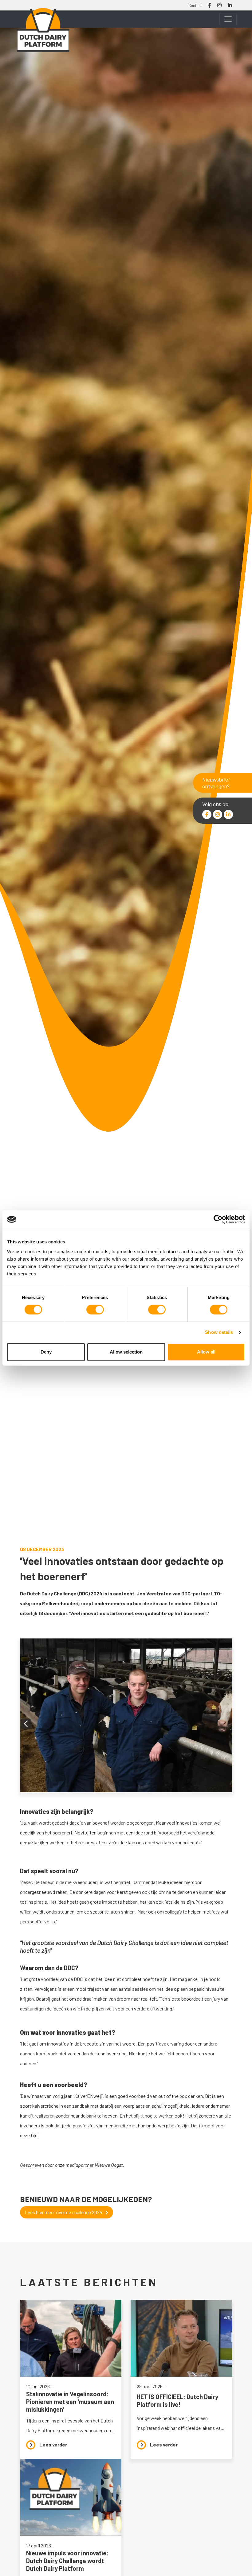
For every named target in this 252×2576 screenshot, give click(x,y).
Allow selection (126, 1352)
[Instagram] (218, 814)
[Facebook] (207, 814)
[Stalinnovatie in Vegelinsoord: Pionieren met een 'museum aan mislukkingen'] (71, 2379)
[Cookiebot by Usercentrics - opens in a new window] (218, 1219)
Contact (195, 6)
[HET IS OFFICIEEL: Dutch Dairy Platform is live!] (181, 2379)
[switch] (95, 1310)
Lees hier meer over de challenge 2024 (64, 2212)
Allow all (206, 1352)
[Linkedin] (228, 814)
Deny (46, 1352)
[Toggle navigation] (228, 19)
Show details (219, 1332)
